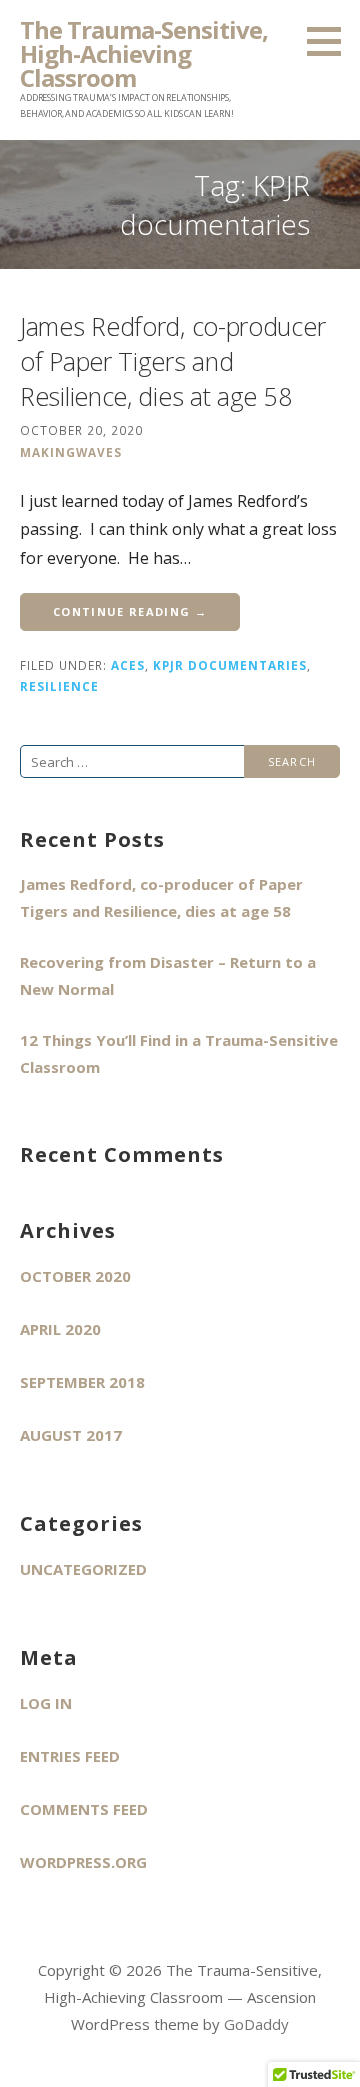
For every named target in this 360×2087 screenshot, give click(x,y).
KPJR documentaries (230, 665)
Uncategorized (83, 1569)
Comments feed (84, 1809)
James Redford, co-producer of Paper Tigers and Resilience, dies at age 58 (172, 361)
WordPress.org (83, 1862)
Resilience (59, 686)
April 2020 (60, 1329)
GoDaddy (256, 2024)
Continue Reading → (130, 611)
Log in (46, 1703)
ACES (128, 665)
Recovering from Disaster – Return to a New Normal (168, 975)
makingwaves (71, 452)
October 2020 (75, 1276)
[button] (331, 41)
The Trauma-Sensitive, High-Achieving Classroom (144, 53)
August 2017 (71, 1435)
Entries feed (70, 1756)
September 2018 (82, 1382)
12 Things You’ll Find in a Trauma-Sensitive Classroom (179, 1053)
